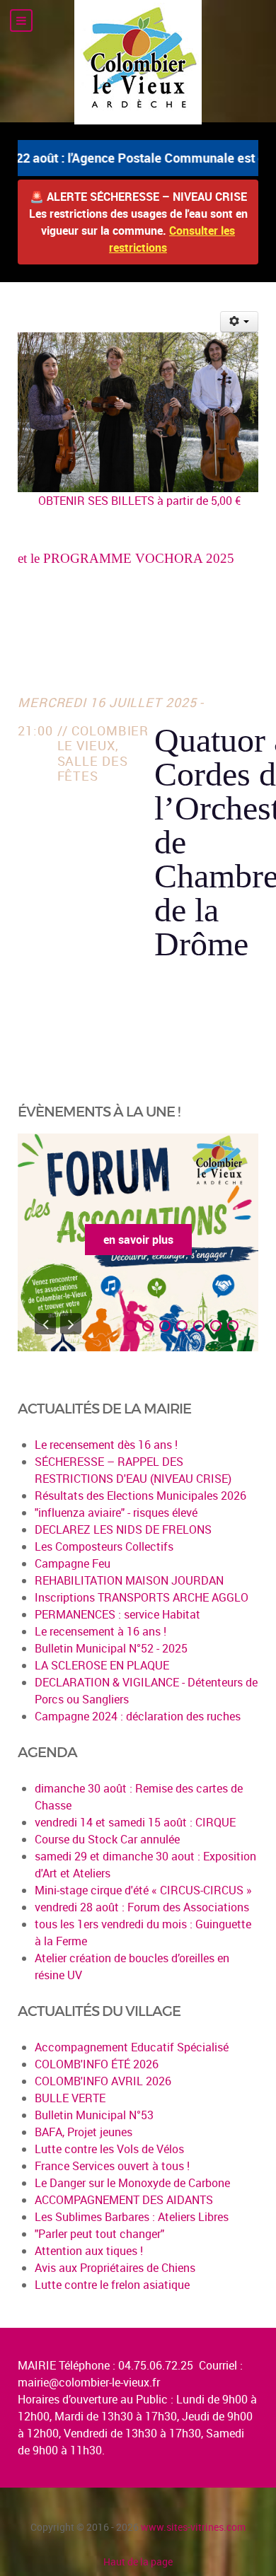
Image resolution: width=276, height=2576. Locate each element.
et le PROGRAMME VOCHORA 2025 (126, 558)
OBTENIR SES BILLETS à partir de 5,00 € (138, 501)
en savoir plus (138, 1240)
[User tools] (240, 322)
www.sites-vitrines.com (193, 2527)
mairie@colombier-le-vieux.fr (89, 2382)
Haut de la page (138, 2562)
